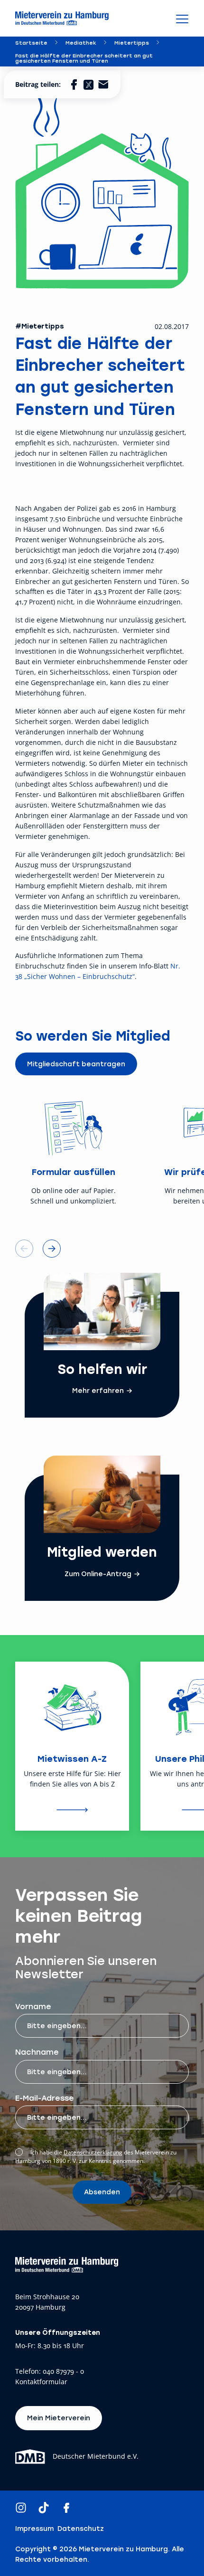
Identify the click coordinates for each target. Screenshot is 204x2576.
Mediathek (81, 42)
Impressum (34, 2529)
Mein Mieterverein (59, 2418)
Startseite (31, 42)
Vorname (33, 2006)
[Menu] (182, 19)
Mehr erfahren (98, 1391)
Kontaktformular (41, 2382)
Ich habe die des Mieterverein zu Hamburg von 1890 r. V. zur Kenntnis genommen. (96, 2157)
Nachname (37, 2052)
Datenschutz (81, 2529)
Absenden (102, 2192)
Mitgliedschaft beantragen (76, 1064)
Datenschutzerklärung (93, 2152)
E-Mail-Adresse (45, 2098)
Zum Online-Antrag (98, 1574)
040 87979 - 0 (63, 2372)
